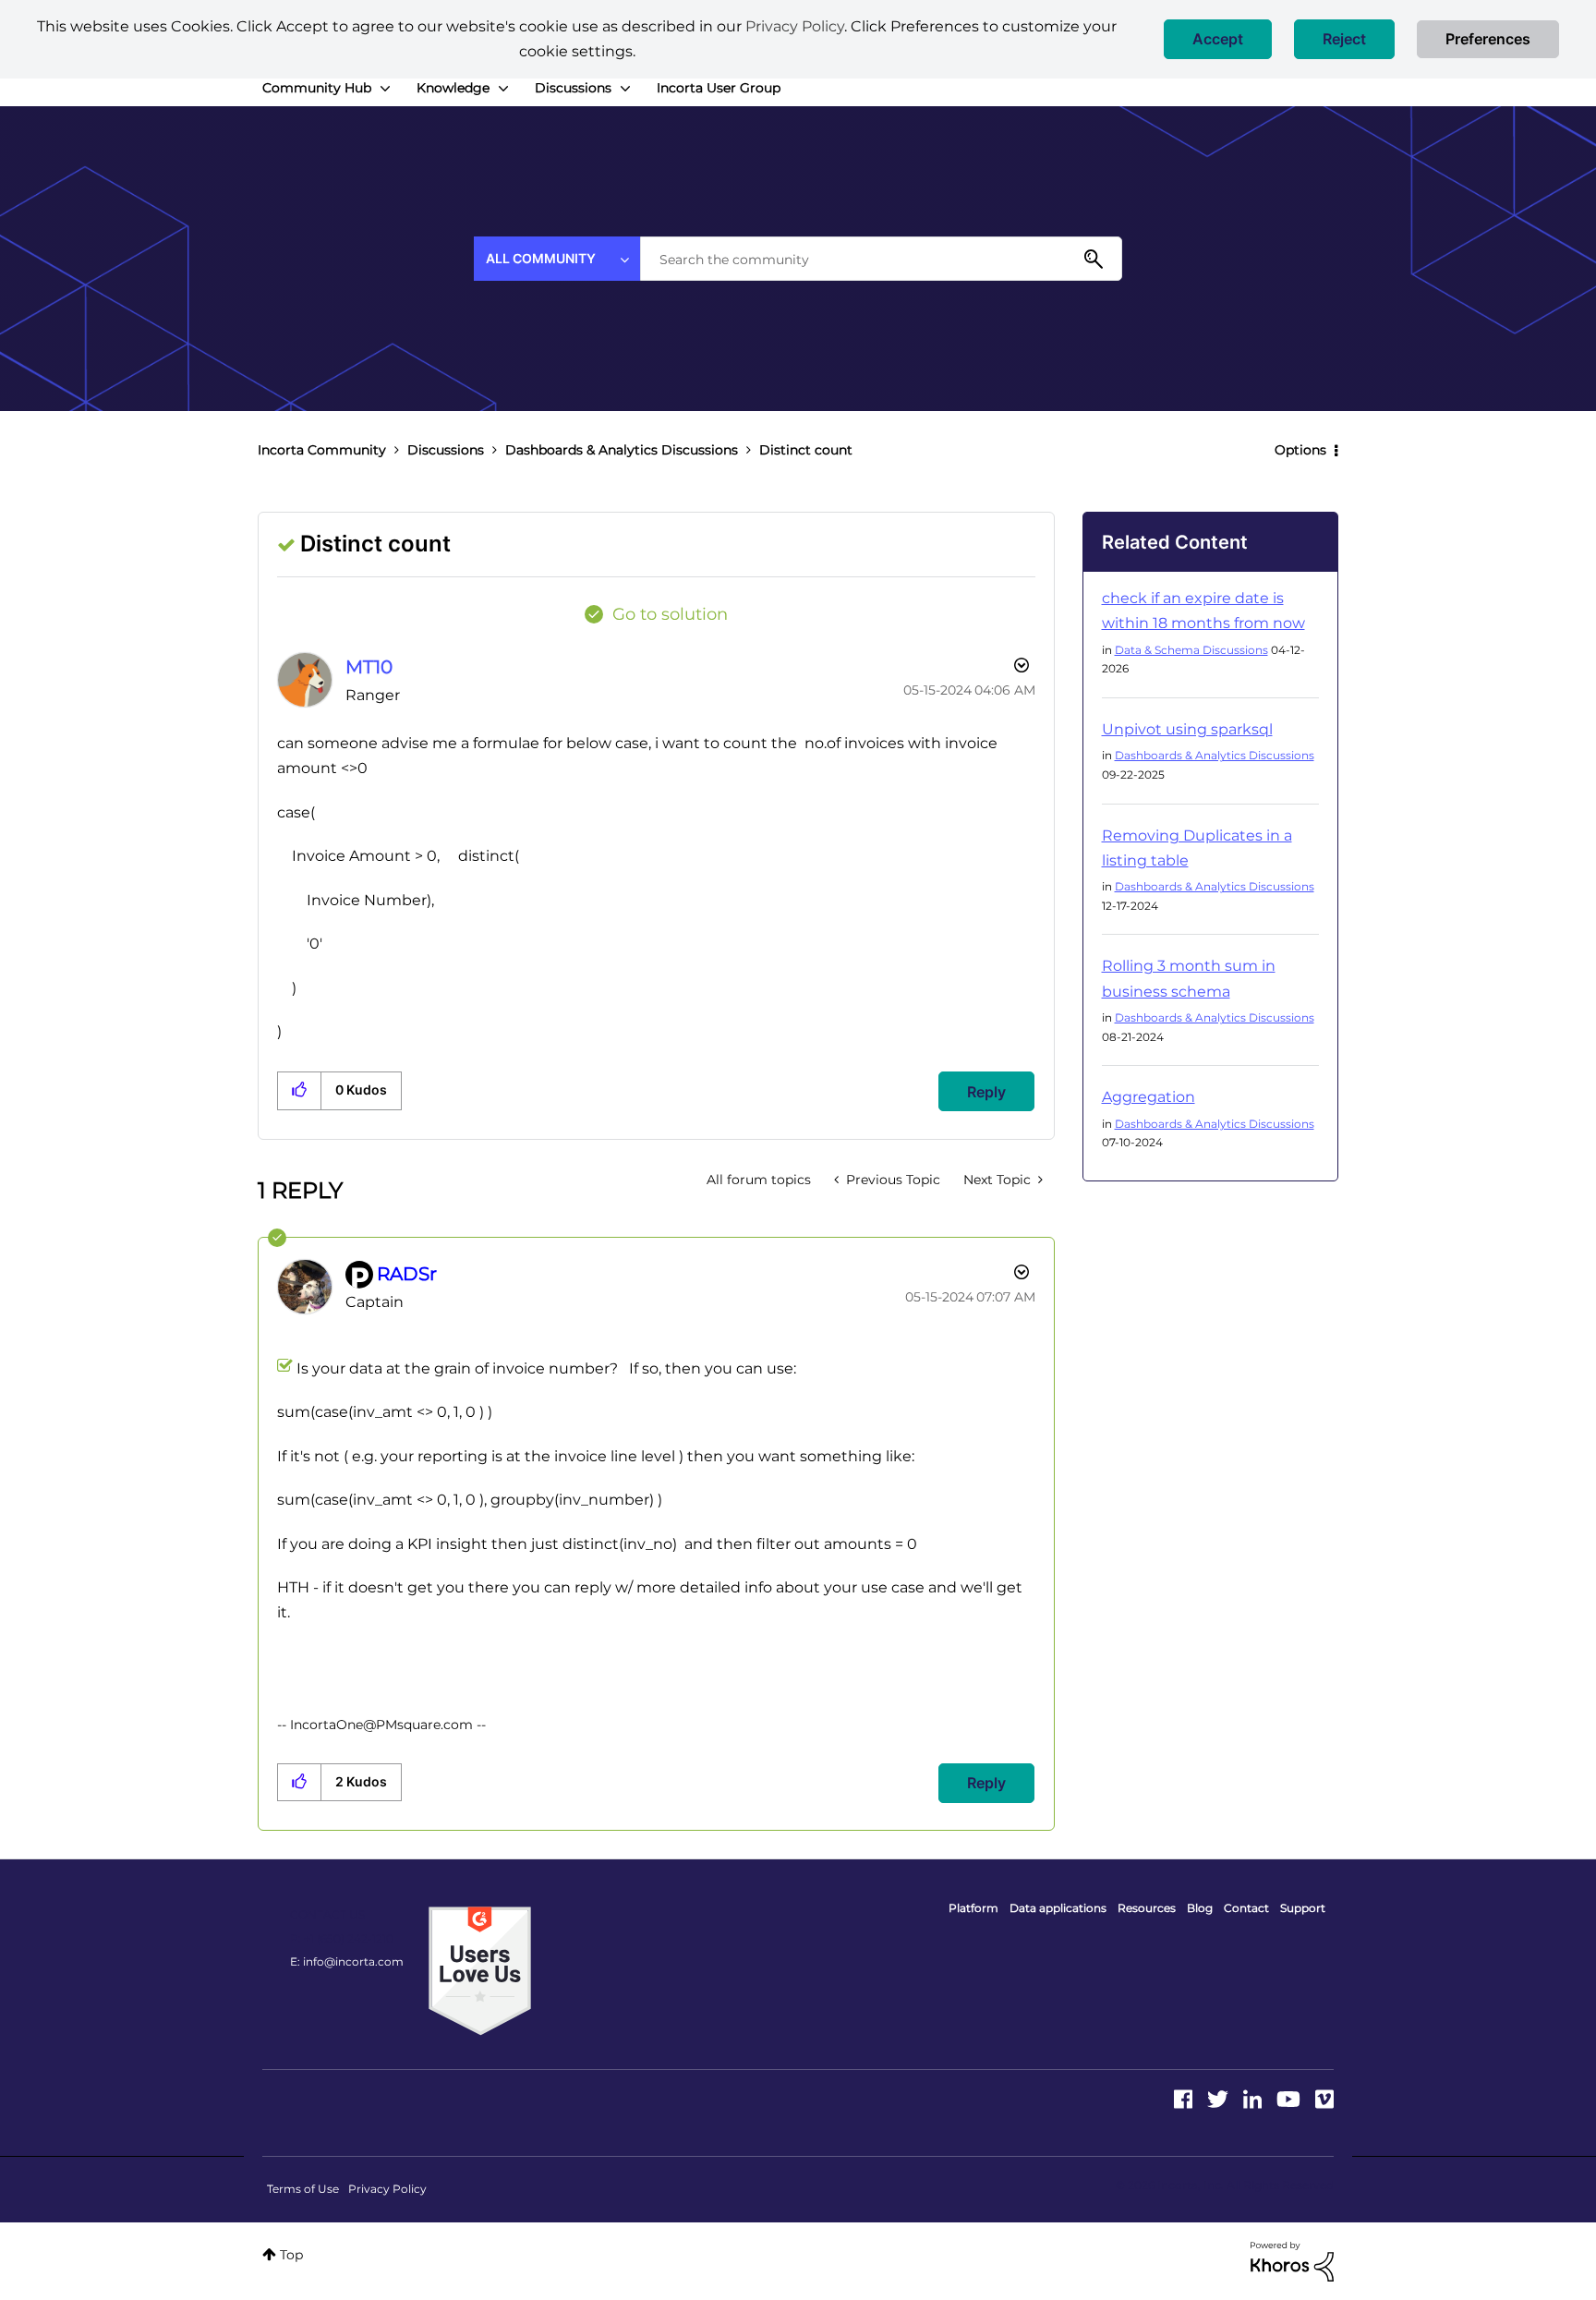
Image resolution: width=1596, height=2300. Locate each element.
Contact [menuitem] (1246, 1908)
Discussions (446, 450)
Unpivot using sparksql (1187, 729)
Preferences (1488, 39)
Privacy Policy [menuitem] (387, 2189)
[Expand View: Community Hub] (385, 89)
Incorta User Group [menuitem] (719, 88)
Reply (986, 1092)
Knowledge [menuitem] (453, 88)
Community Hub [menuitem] (317, 88)
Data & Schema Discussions (1191, 650)
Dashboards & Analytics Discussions (622, 450)
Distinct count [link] (806, 450)
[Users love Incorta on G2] (480, 1970)
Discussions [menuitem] (573, 88)
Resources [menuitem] (1147, 1908)
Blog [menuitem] (1200, 1908)
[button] (1218, 39)
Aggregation (1149, 1097)
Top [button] (291, 2255)
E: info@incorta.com (347, 1961)
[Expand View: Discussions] (625, 89)
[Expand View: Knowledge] (503, 89)
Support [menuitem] (1303, 1908)
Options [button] (1300, 450)
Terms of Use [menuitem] (303, 2189)
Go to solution (670, 614)
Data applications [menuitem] (1058, 1908)
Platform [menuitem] (973, 1908)
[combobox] (881, 259)
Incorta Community (322, 450)
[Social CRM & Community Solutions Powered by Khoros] (1292, 2260)
